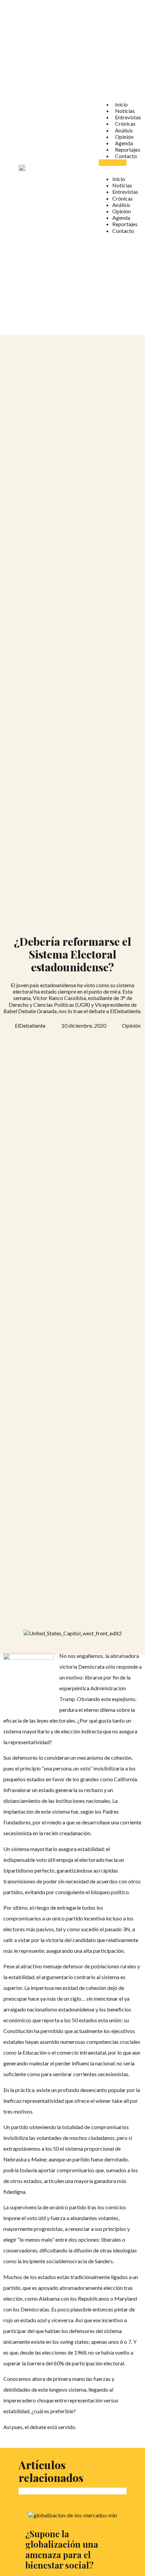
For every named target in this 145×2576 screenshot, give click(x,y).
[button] (113, 163)
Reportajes (128, 149)
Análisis (124, 130)
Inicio (121, 104)
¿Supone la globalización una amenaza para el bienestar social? (62, 2549)
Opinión (124, 137)
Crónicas (125, 124)
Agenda (124, 143)
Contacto (126, 156)
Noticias (125, 111)
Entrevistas (128, 117)
